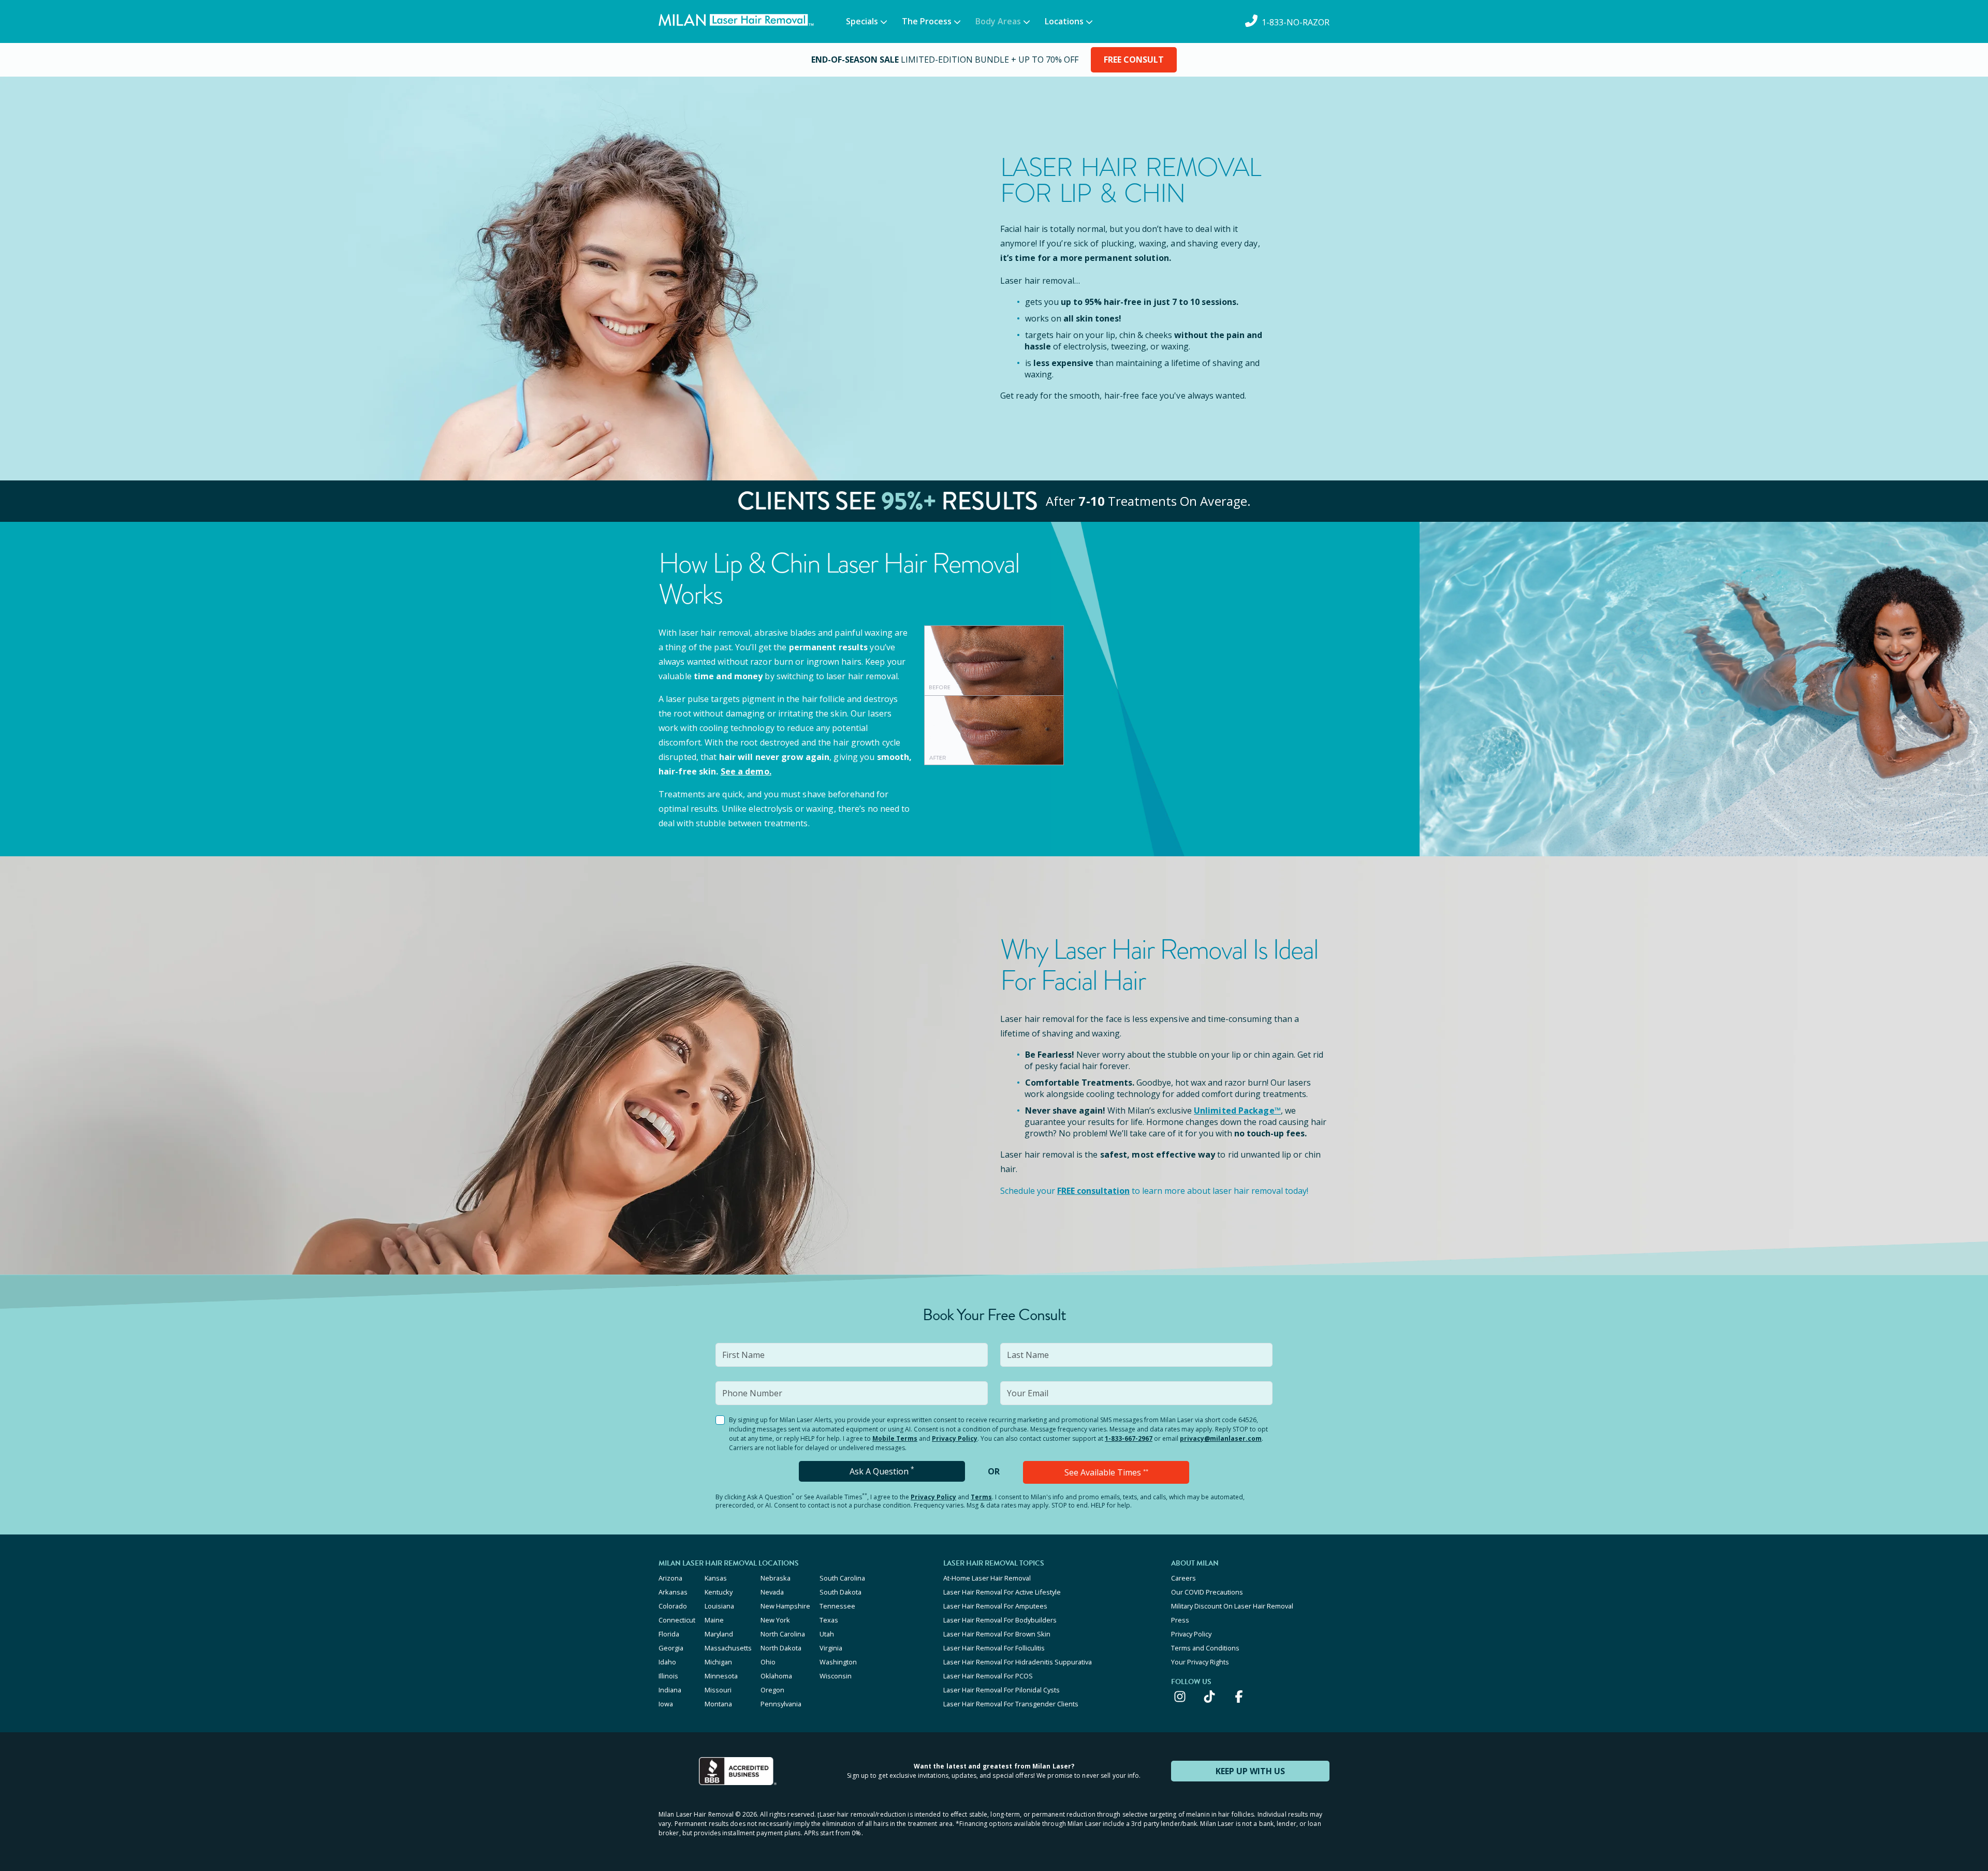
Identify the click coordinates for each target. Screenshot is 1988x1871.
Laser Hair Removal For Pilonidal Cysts (1002, 1690)
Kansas (716, 1578)
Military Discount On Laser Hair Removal (1232, 1606)
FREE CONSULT (1134, 60)
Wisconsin (836, 1676)
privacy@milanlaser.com (1221, 1438)
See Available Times (1106, 1472)
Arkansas (673, 1592)
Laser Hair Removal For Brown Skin (997, 1634)
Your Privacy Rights (1200, 1662)
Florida (669, 1634)
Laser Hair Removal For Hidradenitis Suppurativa (1018, 1662)
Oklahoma (776, 1676)
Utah (827, 1634)
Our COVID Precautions (1207, 1592)
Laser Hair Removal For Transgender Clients (1011, 1704)
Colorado (673, 1606)
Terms (981, 1497)
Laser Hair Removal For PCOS (988, 1676)
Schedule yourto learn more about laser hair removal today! (1154, 1191)
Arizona (670, 1578)
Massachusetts (728, 1648)
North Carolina (783, 1634)
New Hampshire (785, 1606)
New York (775, 1620)
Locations (1064, 21)
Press (1180, 1620)
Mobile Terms (895, 1438)
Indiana (670, 1690)
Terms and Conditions (1205, 1648)
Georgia (671, 1648)
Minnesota (721, 1676)
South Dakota (840, 1592)
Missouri (718, 1690)
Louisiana (719, 1606)
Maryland (719, 1634)
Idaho (667, 1662)
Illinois (668, 1676)
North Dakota (781, 1648)
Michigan (718, 1662)
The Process (927, 21)
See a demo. (746, 771)
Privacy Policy (955, 1438)
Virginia (831, 1648)
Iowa (666, 1704)
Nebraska (776, 1578)
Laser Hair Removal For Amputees (995, 1606)
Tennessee (837, 1606)
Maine (714, 1620)
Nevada (772, 1592)
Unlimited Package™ (1237, 1110)
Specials (862, 21)
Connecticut (677, 1620)
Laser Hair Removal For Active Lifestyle (1002, 1592)
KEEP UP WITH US (1250, 1771)
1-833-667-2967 (1129, 1438)
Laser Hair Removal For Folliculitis (994, 1648)
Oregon (772, 1690)
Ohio (768, 1662)
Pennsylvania (781, 1704)
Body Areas (998, 21)
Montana (718, 1704)
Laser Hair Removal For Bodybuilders (1000, 1620)
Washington (838, 1662)
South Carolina (842, 1578)
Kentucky (719, 1592)
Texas (829, 1620)
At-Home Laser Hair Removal (987, 1578)
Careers (1183, 1578)
